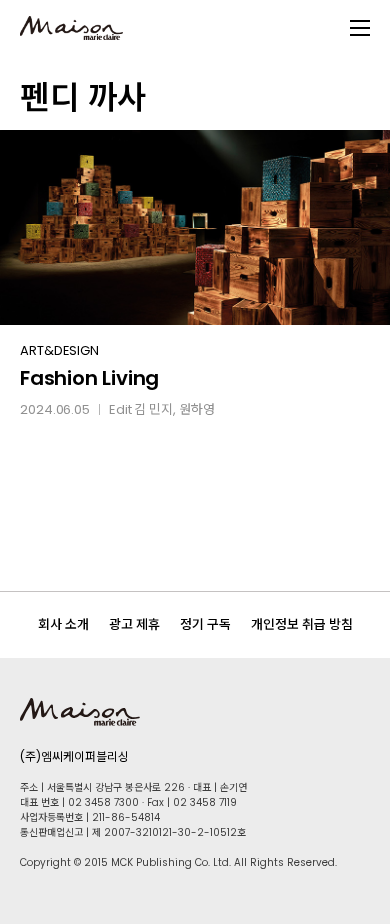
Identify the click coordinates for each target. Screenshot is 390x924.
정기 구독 (205, 624)
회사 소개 (63, 624)
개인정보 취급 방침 (302, 624)
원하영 (197, 409)
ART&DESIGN (59, 350)
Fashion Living (89, 378)
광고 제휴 (134, 624)
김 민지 (153, 409)
